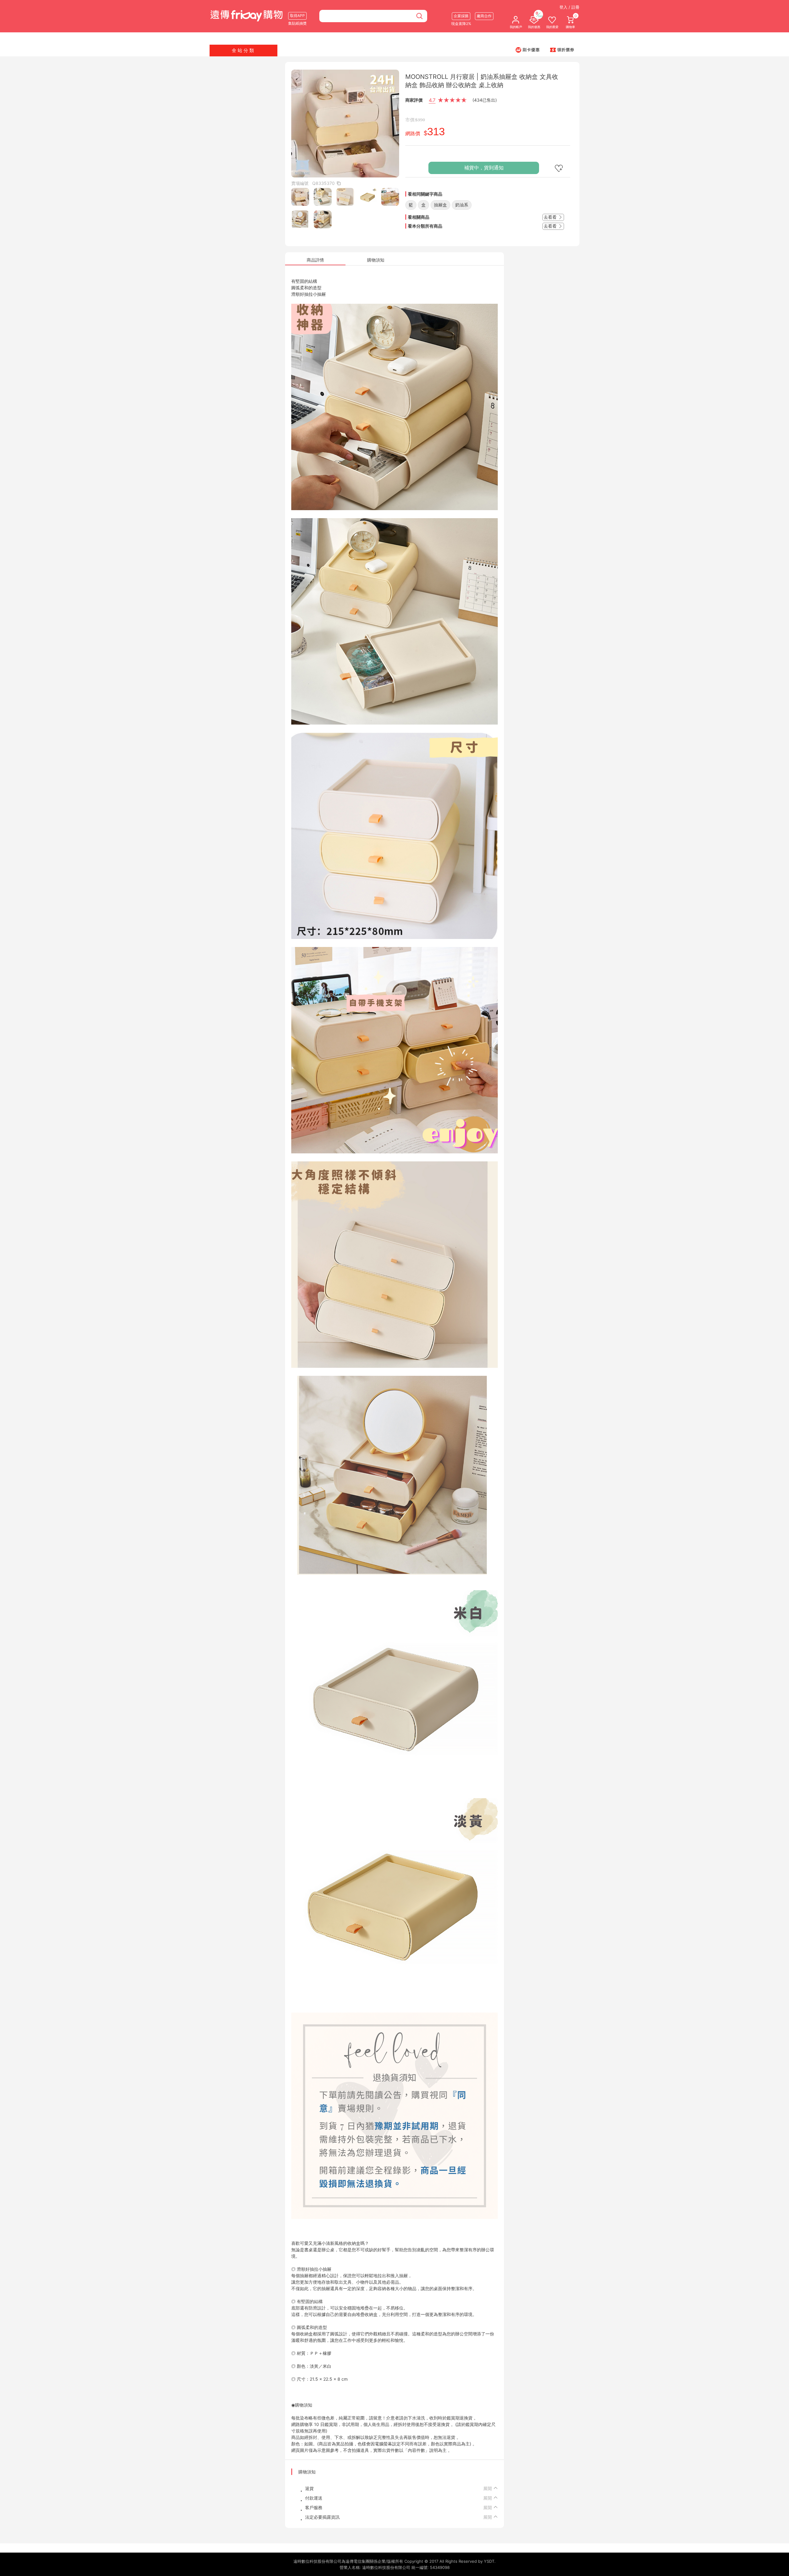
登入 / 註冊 (569, 7)
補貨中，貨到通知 (484, 168)
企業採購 (461, 16)
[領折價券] (562, 50)
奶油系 (462, 205)
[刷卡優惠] (528, 50)
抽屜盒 (440, 205)
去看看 (551, 217)
